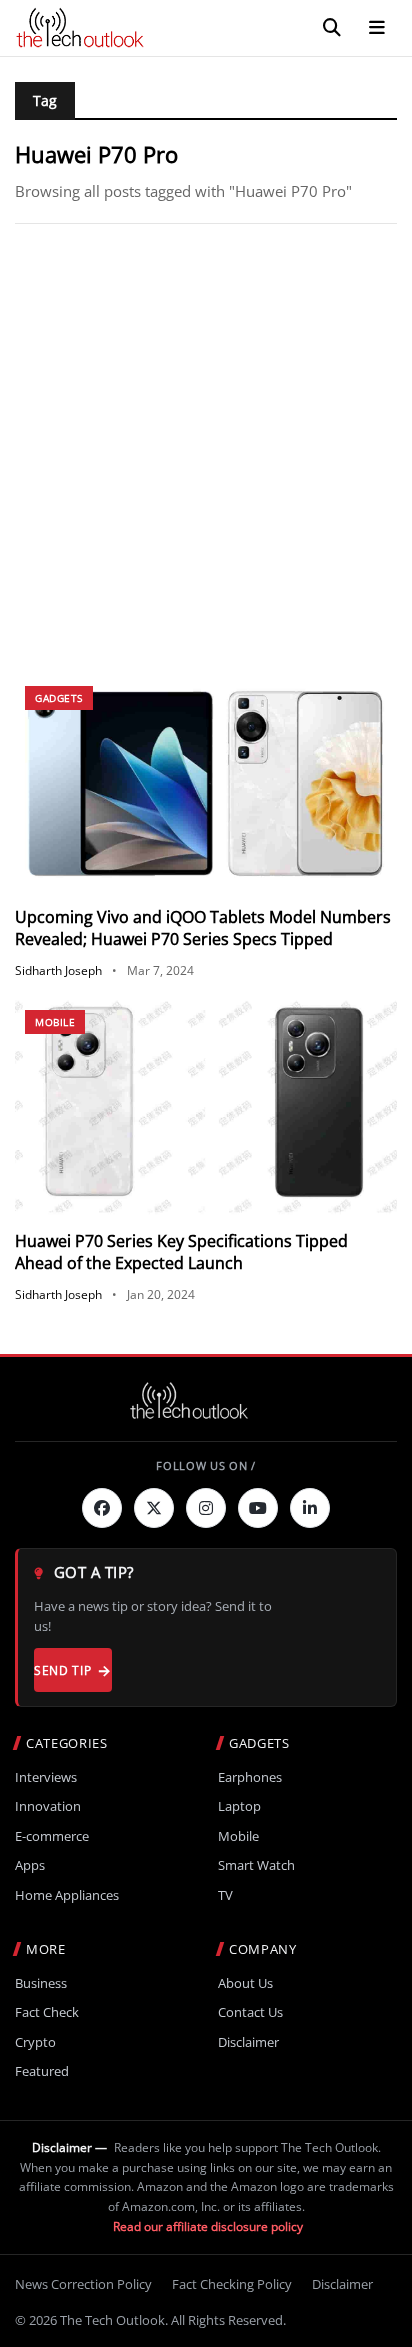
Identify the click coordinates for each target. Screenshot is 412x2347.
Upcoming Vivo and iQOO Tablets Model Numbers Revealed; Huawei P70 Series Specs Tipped (203, 928)
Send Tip (62, 1670)
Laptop (239, 1806)
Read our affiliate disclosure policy (208, 2226)
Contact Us (250, 2012)
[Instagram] (206, 1508)
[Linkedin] (310, 1508)
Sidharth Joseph (58, 970)
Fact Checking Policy (232, 2284)
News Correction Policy (83, 2284)
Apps (30, 1865)
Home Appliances (67, 1895)
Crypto (35, 2042)
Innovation (48, 1806)
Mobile (55, 1022)
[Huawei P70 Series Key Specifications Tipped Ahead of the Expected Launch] (206, 1107)
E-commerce (52, 1836)
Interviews (46, 1777)
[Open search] (332, 28)
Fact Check (47, 2012)
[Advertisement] (206, 450)
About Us (245, 1983)
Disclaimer (248, 2042)
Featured (42, 2071)
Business (41, 1983)
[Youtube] (258, 1508)
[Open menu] (377, 28)
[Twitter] (154, 1508)
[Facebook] (102, 1508)
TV (225, 1895)
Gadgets (59, 698)
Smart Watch (256, 1865)
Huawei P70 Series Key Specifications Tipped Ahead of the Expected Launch (181, 1252)
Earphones (250, 1777)
